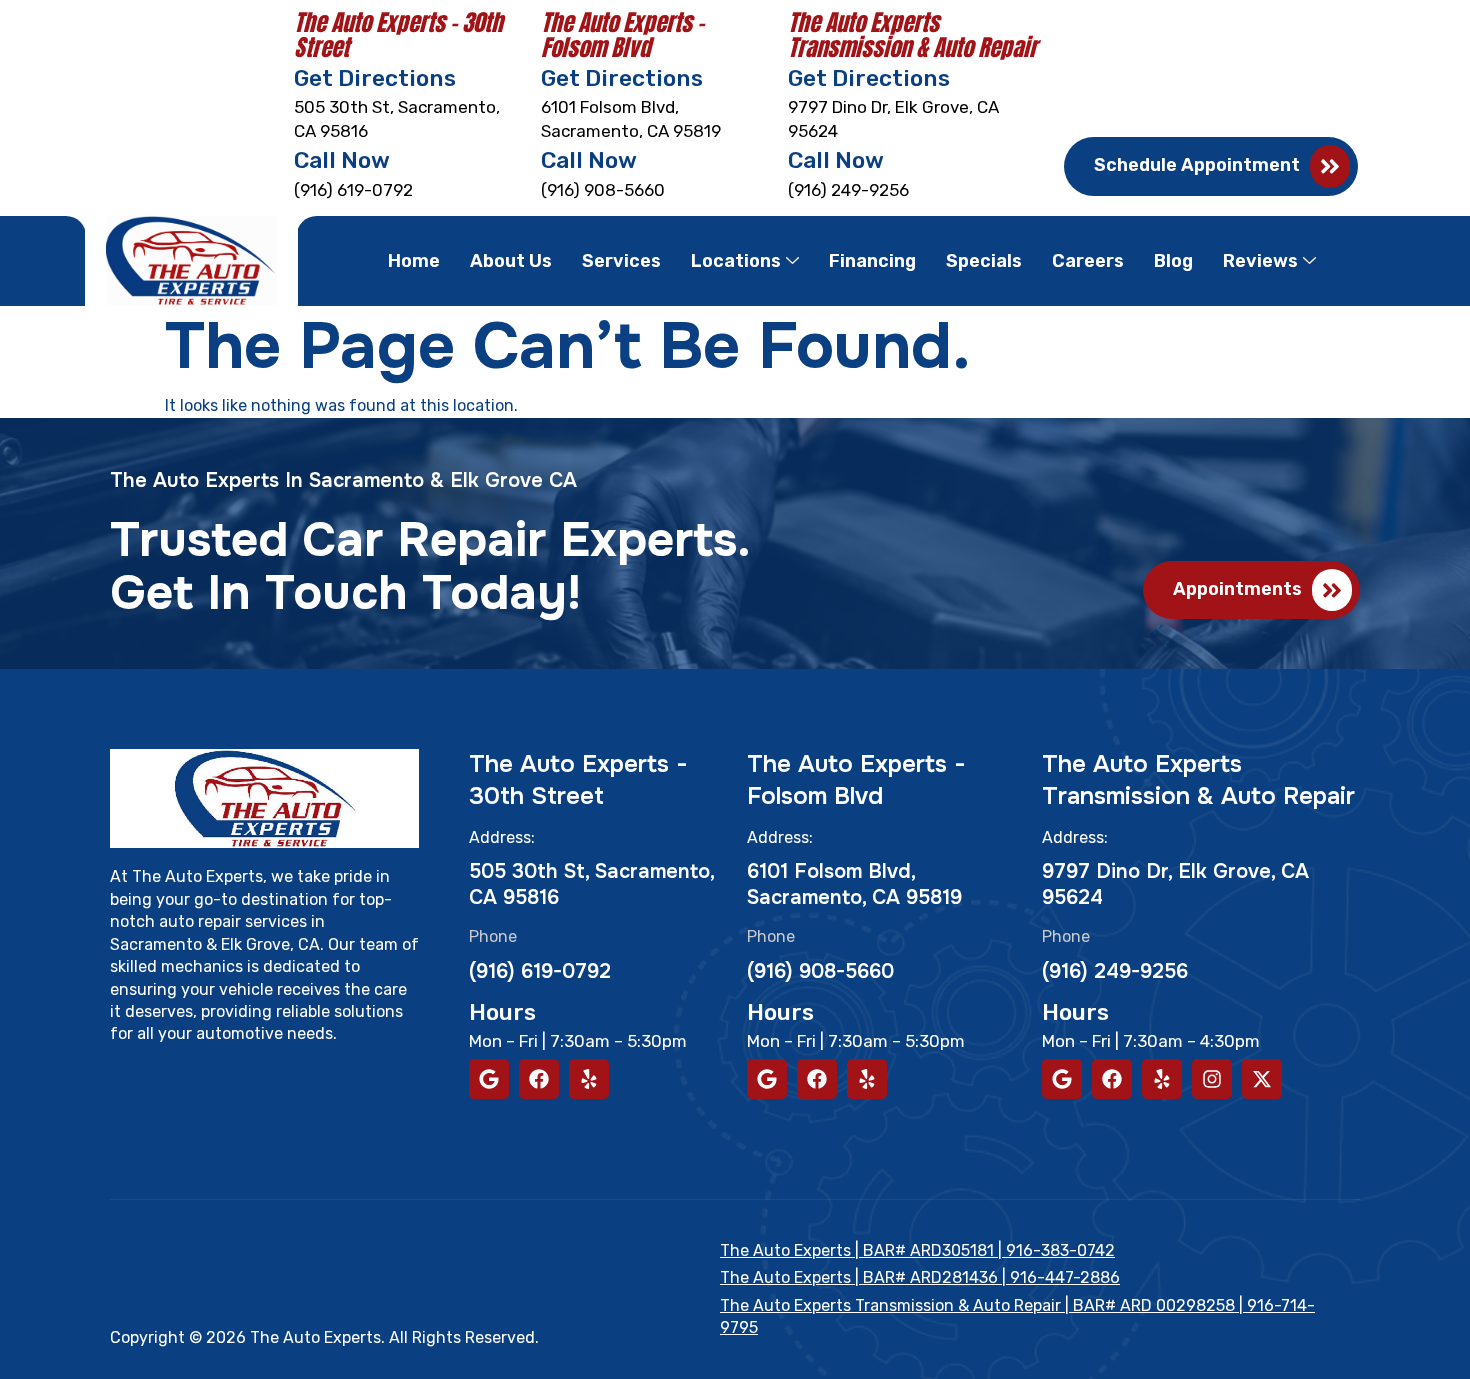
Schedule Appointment (1197, 165)
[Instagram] (1212, 1079)
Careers (1088, 261)
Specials (984, 261)
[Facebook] (539, 1079)
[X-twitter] (1262, 1079)
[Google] (489, 1079)
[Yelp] (589, 1079)
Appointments (1237, 589)
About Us (511, 261)
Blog (1173, 261)
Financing (872, 261)
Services (621, 261)
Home (414, 261)
